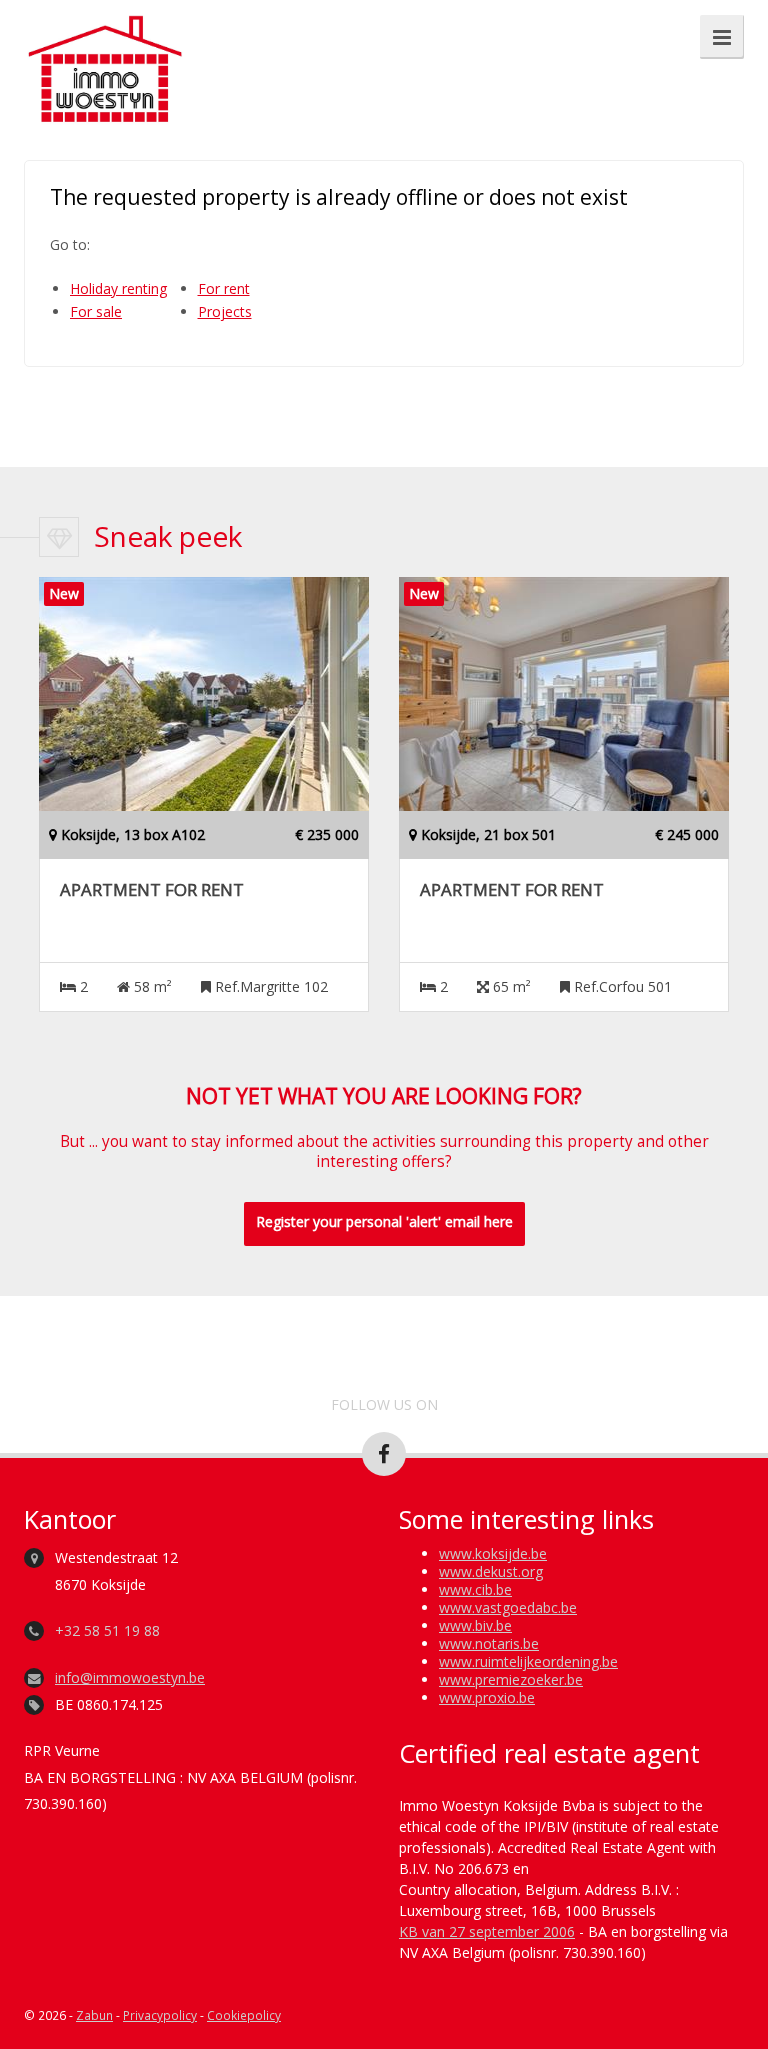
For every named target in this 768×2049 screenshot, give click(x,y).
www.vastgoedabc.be (508, 1607)
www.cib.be (475, 1589)
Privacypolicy (160, 2015)
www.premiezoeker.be (511, 1679)
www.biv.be (475, 1625)
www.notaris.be (489, 1643)
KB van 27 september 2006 (487, 1931)
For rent (224, 288)
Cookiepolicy (244, 2015)
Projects (225, 311)
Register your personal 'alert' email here (384, 1221)
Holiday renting (118, 288)
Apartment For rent (152, 890)
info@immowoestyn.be (130, 1677)
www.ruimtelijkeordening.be (528, 1661)
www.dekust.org (491, 1571)
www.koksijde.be (493, 1553)
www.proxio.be (487, 1697)
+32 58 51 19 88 (107, 1630)
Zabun (94, 2015)
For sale (96, 311)
